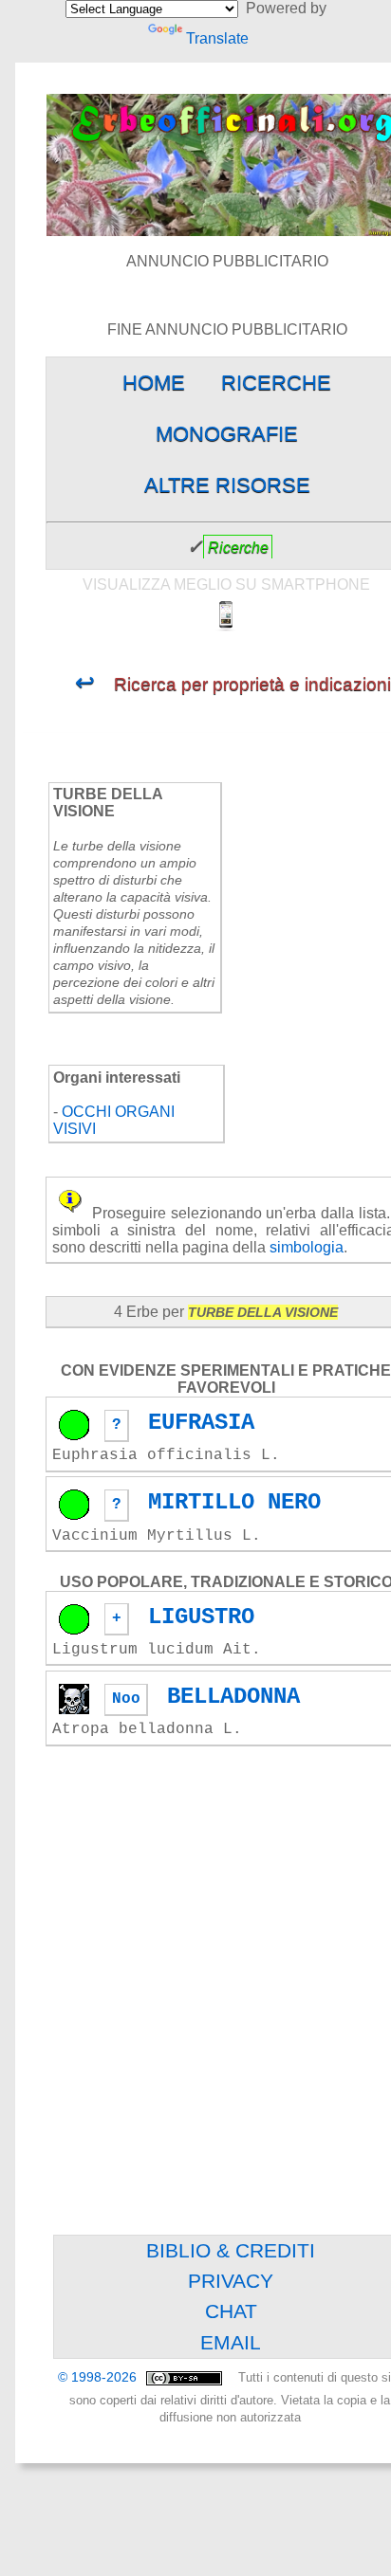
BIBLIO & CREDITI (231, 2250)
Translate (217, 38)
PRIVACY (231, 2281)
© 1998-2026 (99, 2377)
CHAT (231, 2311)
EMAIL (231, 2342)
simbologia (307, 1247)
